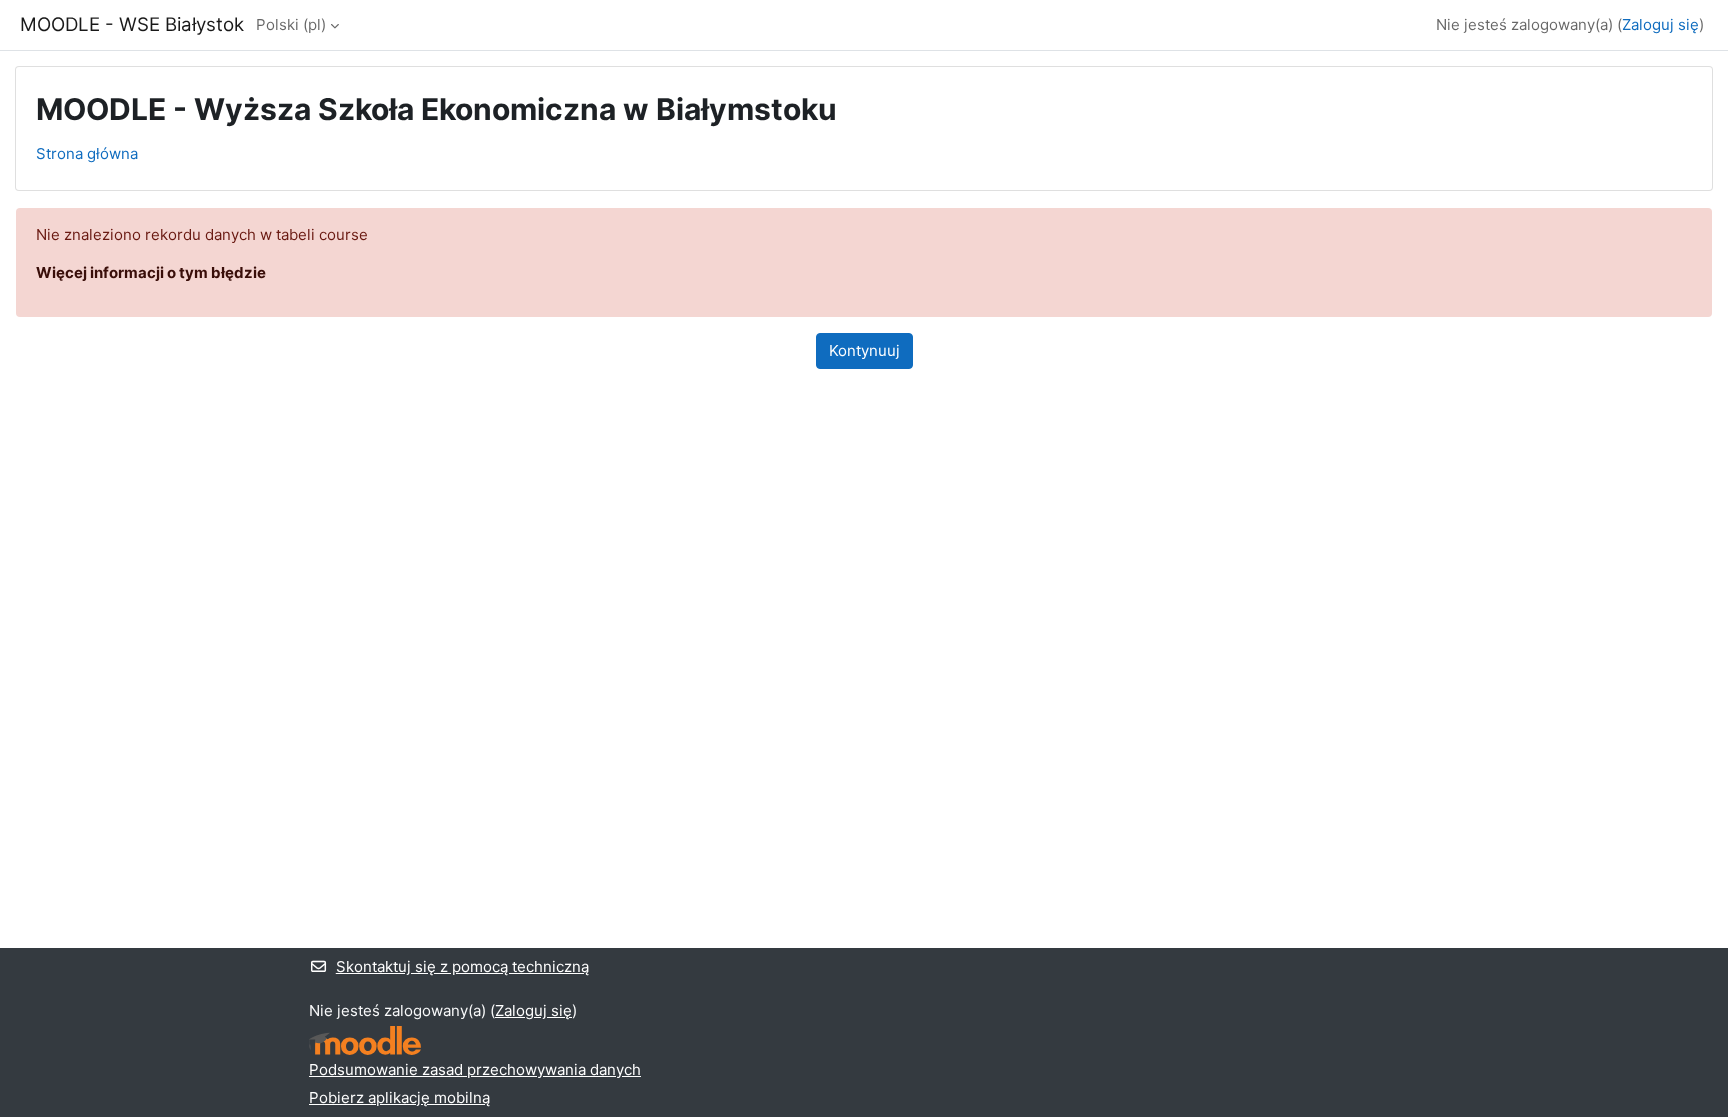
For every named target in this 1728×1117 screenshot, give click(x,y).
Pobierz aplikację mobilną (399, 1097)
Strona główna (87, 153)
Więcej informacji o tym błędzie (151, 272)
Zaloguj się (1660, 24)
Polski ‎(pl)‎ (291, 24)
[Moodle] (365, 1040)
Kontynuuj (864, 350)
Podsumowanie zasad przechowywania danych (475, 1069)
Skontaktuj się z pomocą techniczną (462, 966)
